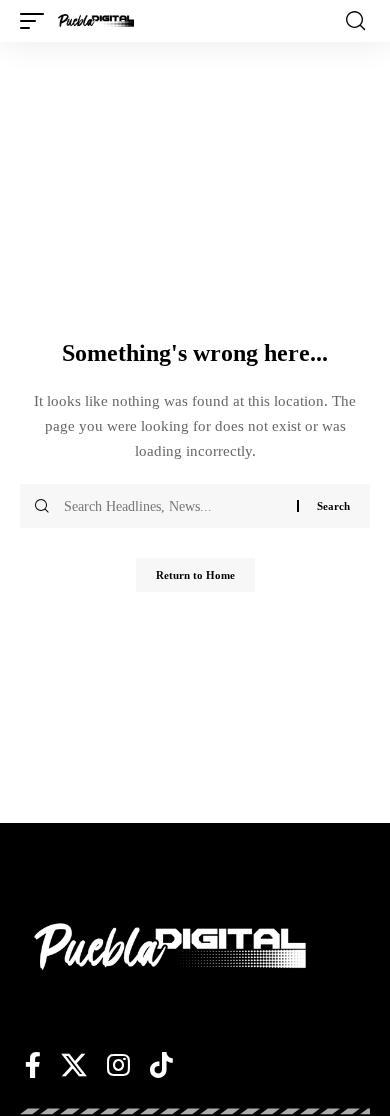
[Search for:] (173, 506)
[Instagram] (118, 1065)
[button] (37, 21)
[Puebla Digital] (96, 21)
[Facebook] (33, 1065)
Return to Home (195, 575)
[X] (74, 1065)
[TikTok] (161, 1065)
